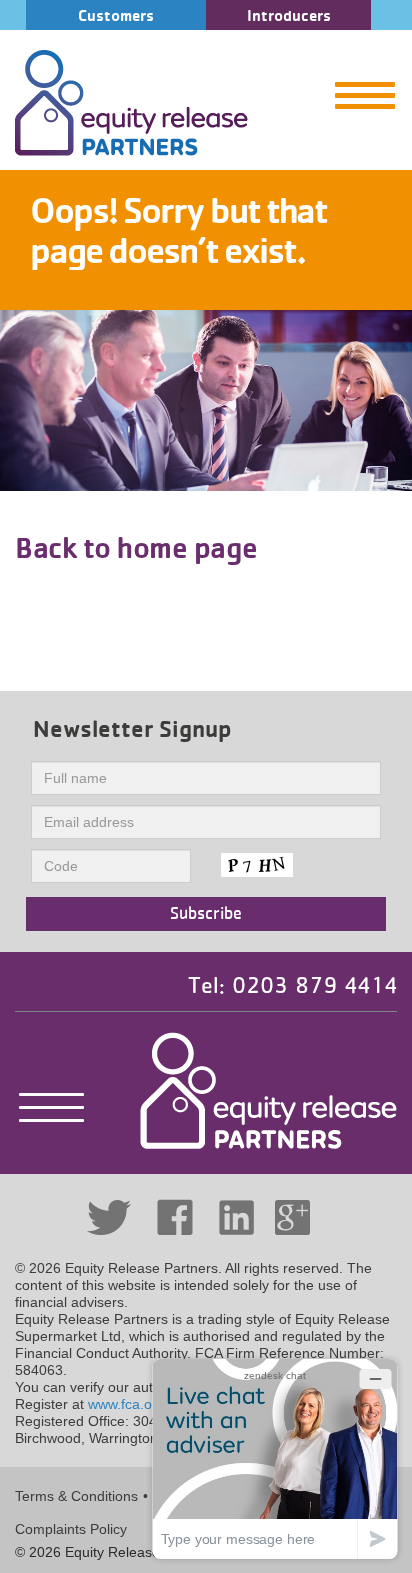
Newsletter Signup (132, 728)
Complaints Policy (71, 1529)
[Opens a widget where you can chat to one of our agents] (275, 1458)
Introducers (289, 15)
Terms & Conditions (76, 1496)
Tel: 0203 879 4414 (292, 986)
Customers (116, 15)
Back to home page (136, 547)
